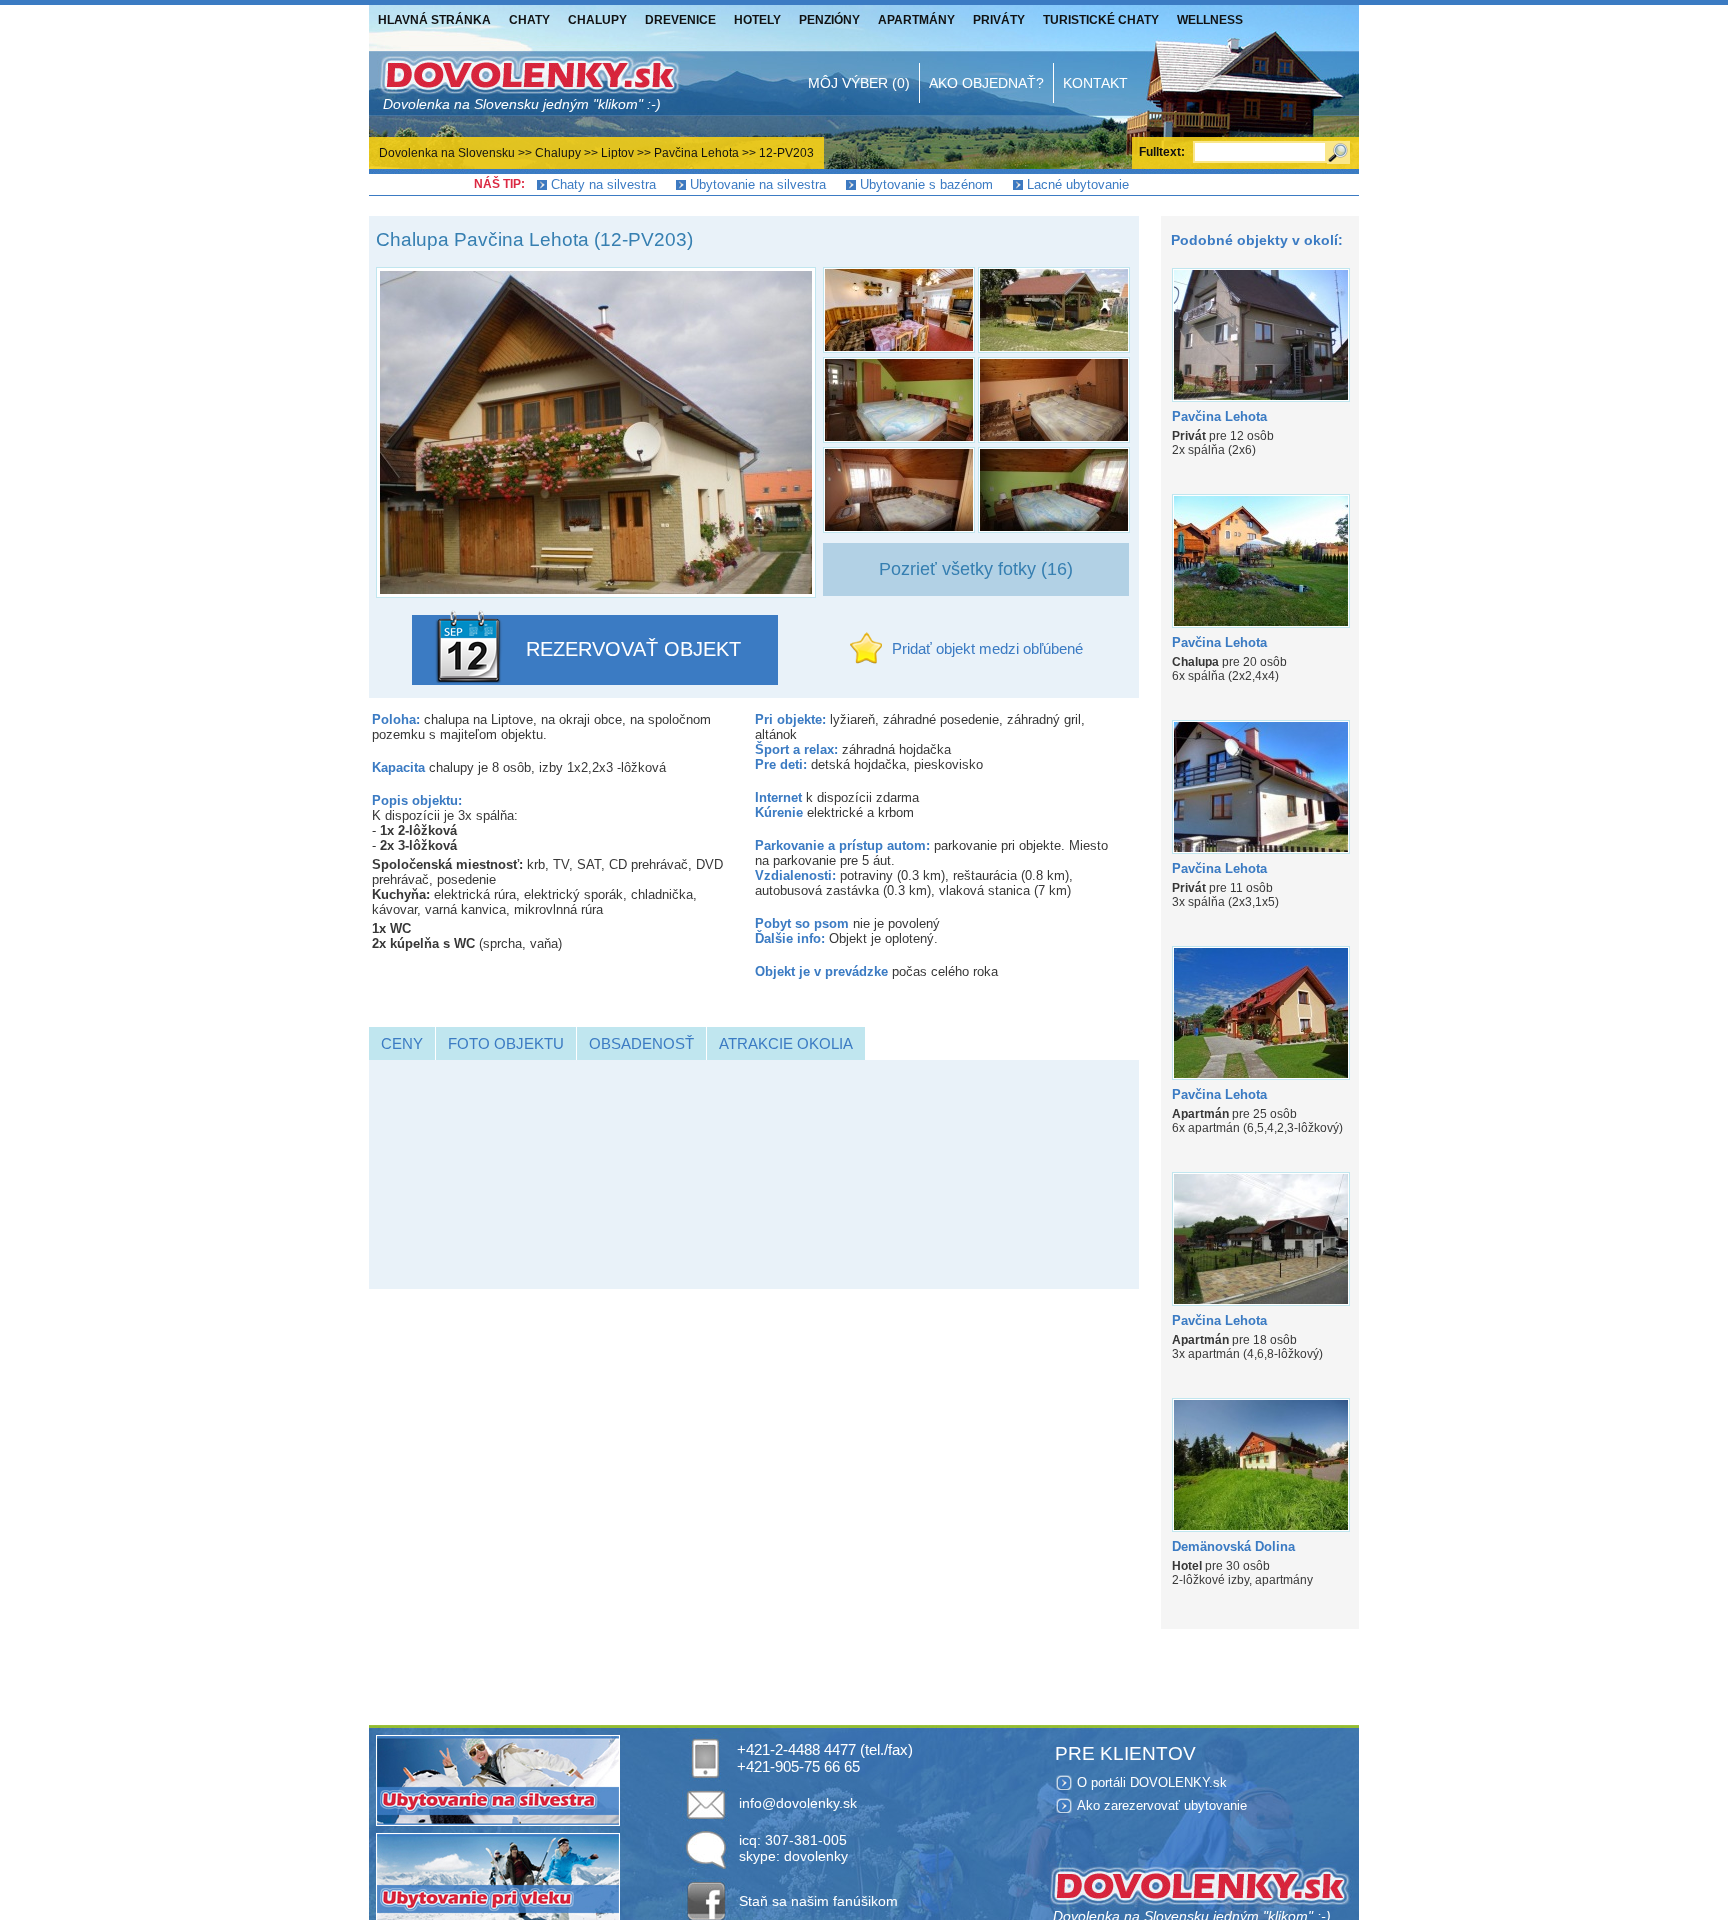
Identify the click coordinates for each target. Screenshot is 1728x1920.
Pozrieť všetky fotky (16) (976, 569)
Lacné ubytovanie (1078, 184)
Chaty (529, 20)
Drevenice (680, 20)
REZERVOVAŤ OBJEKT (633, 649)
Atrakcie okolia (786, 1043)
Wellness (1210, 20)
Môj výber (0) (859, 83)
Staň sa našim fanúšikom (818, 1901)
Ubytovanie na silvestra (758, 184)
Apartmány (916, 20)
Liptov (617, 153)
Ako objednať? (986, 83)
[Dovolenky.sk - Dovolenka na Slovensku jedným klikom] (529, 83)
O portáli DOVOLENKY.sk (1152, 1782)
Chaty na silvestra (603, 184)
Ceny (402, 1043)
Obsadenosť (641, 1043)
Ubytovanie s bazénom (926, 184)
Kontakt (1095, 83)
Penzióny (829, 20)
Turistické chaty (1101, 20)
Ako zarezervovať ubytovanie (1162, 1805)
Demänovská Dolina (1233, 1546)
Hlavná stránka (434, 20)
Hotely (757, 20)
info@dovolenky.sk (798, 1803)
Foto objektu (506, 1043)
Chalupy (597, 20)
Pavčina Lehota (696, 153)
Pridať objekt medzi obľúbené (987, 648)
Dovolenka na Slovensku (447, 153)
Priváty (999, 20)
